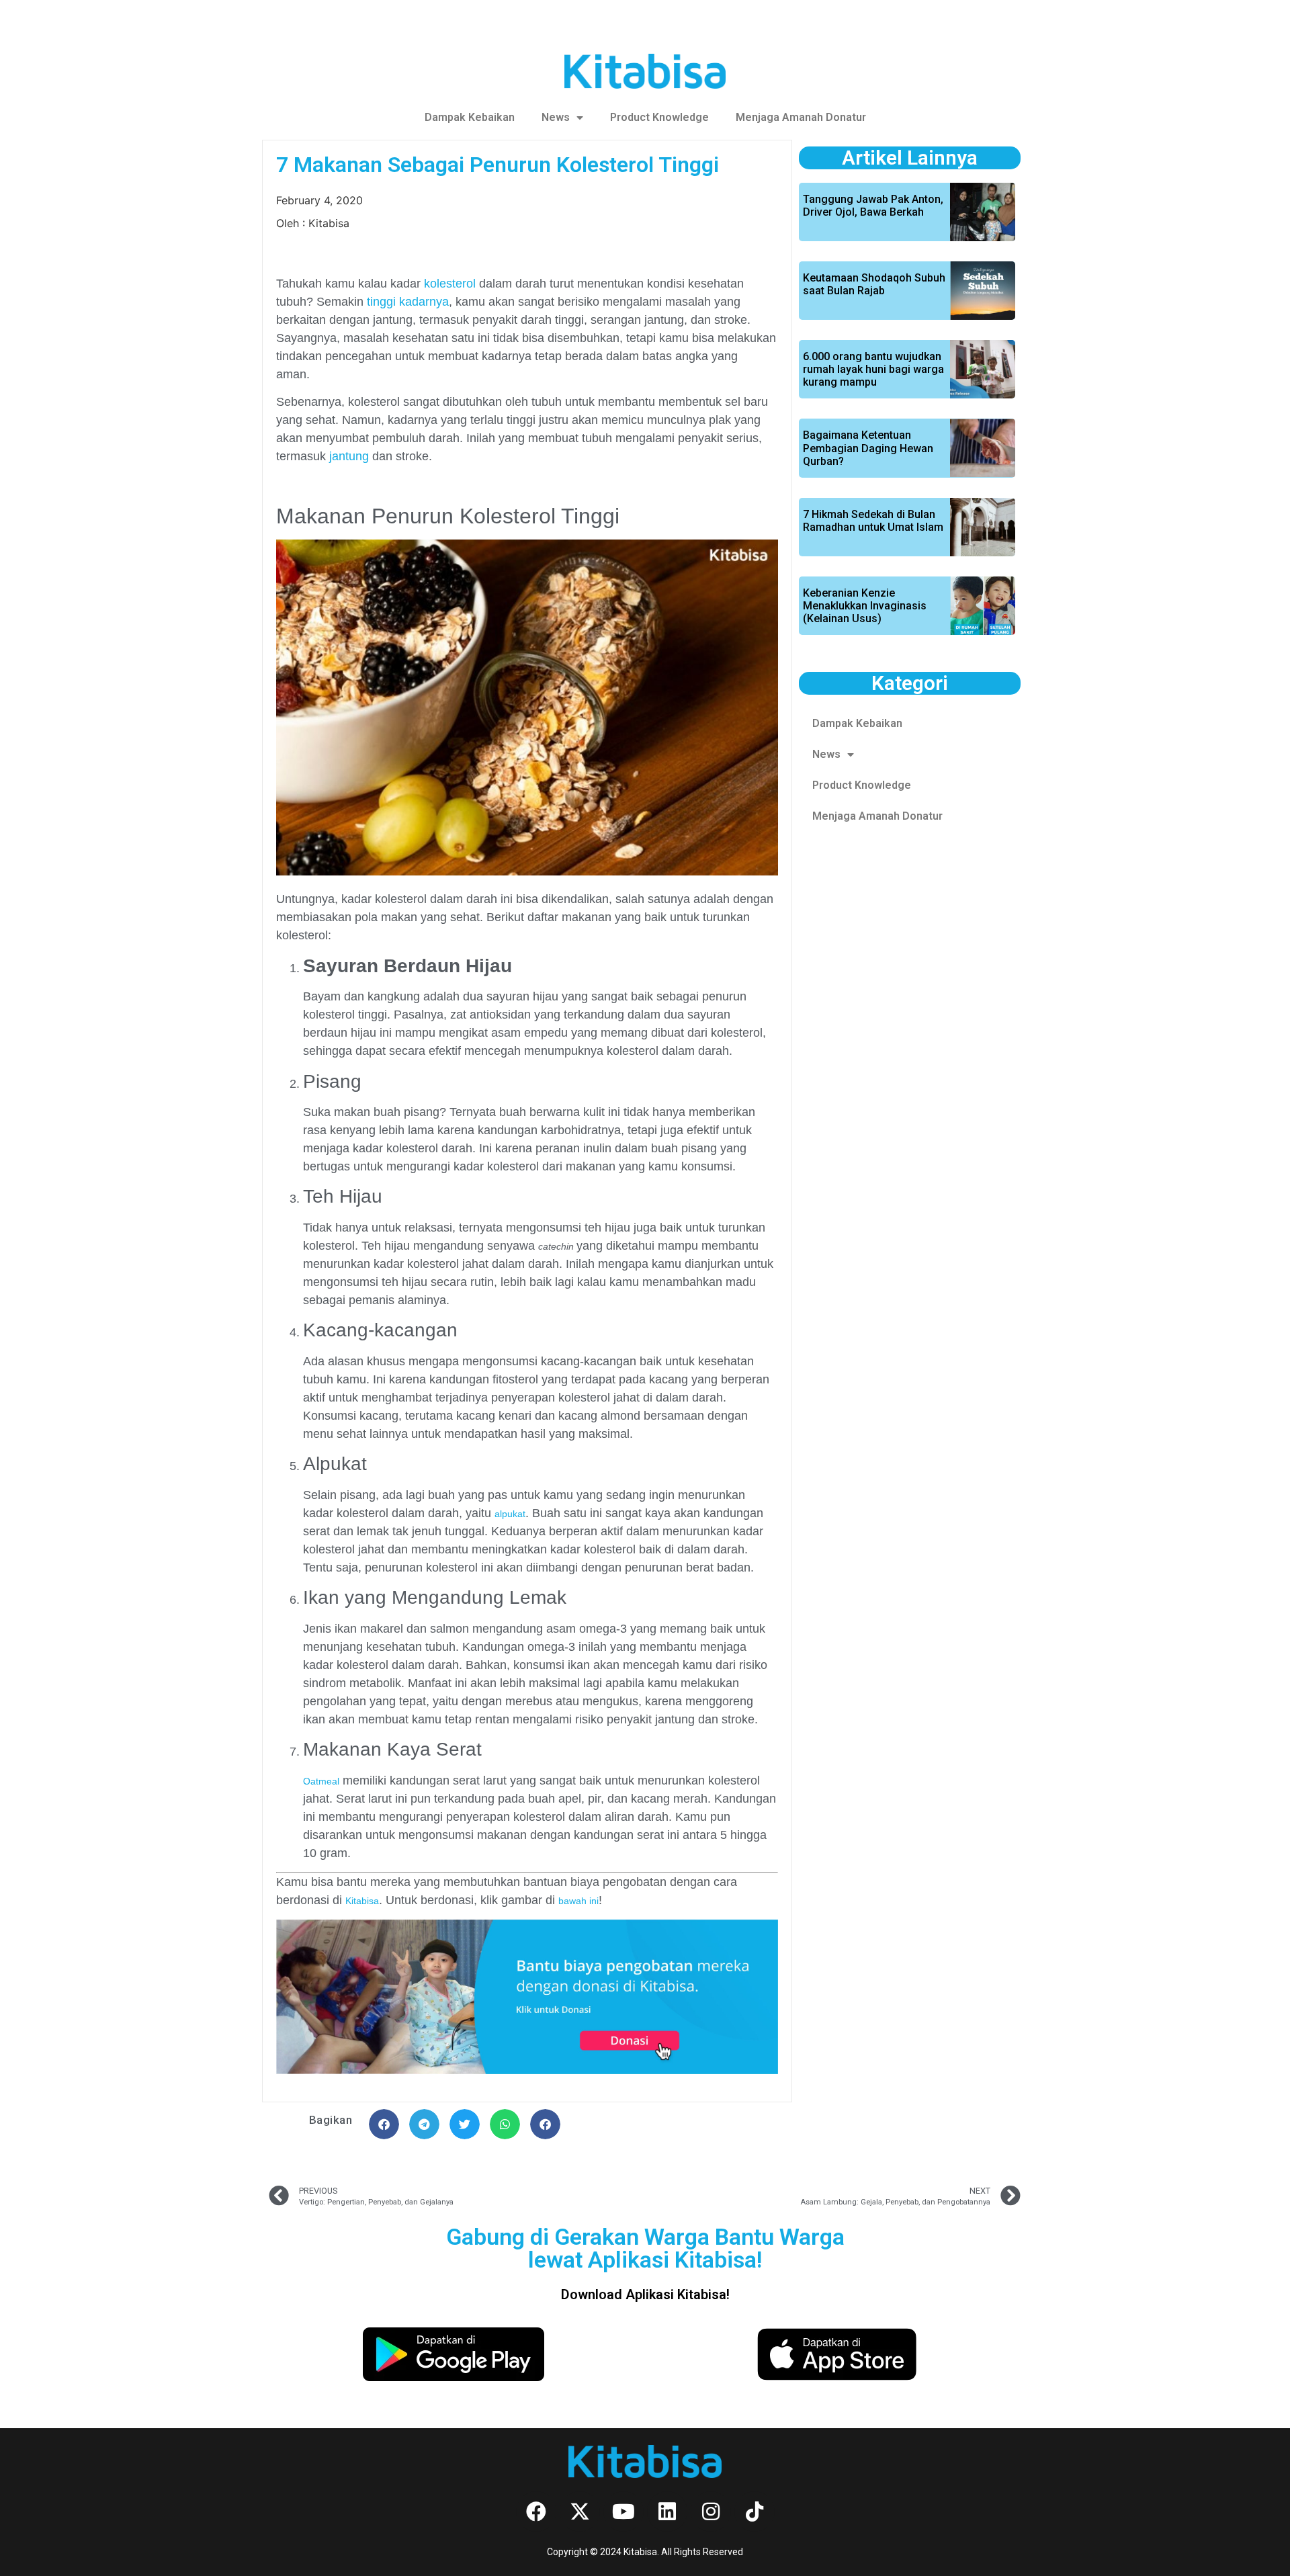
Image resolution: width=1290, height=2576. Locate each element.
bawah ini (578, 1901)
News (556, 117)
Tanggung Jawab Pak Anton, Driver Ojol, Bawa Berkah (873, 206)
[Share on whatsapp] (505, 2124)
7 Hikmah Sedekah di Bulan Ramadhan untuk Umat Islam (873, 521)
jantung (349, 456)
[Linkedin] (667, 2511)
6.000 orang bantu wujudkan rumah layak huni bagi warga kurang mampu (873, 369)
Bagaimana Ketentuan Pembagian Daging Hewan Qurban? (868, 448)
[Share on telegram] (424, 2124)
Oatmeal (321, 1781)
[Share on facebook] (384, 2124)
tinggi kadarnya (408, 302)
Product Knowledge (659, 117)
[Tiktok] (755, 2511)
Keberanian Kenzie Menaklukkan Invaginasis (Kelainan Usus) (865, 606)
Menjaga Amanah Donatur (801, 117)
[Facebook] (536, 2511)
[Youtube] (623, 2511)
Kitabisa (362, 1901)
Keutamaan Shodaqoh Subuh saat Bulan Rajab (874, 284)
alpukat (510, 1514)
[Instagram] (711, 2511)
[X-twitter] (580, 2511)
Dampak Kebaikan (470, 117)
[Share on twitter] (465, 2124)
